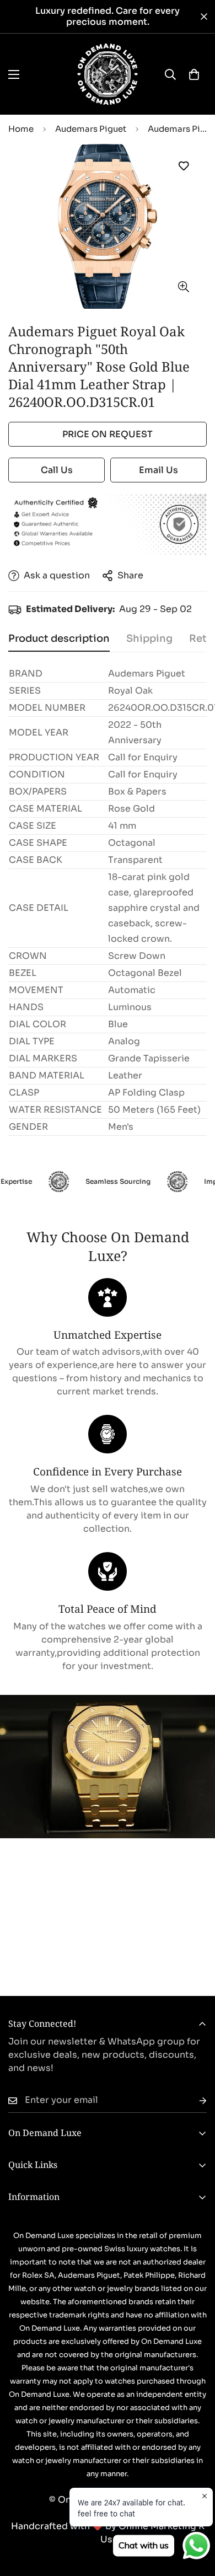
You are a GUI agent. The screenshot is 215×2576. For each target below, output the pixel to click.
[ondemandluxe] (108, 74)
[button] (194, 74)
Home (21, 129)
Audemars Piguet (91, 129)
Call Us (57, 470)
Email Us (158, 470)
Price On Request (108, 434)
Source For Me (108, 1945)
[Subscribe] (194, 2100)
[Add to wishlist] (183, 166)
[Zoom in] (183, 286)
